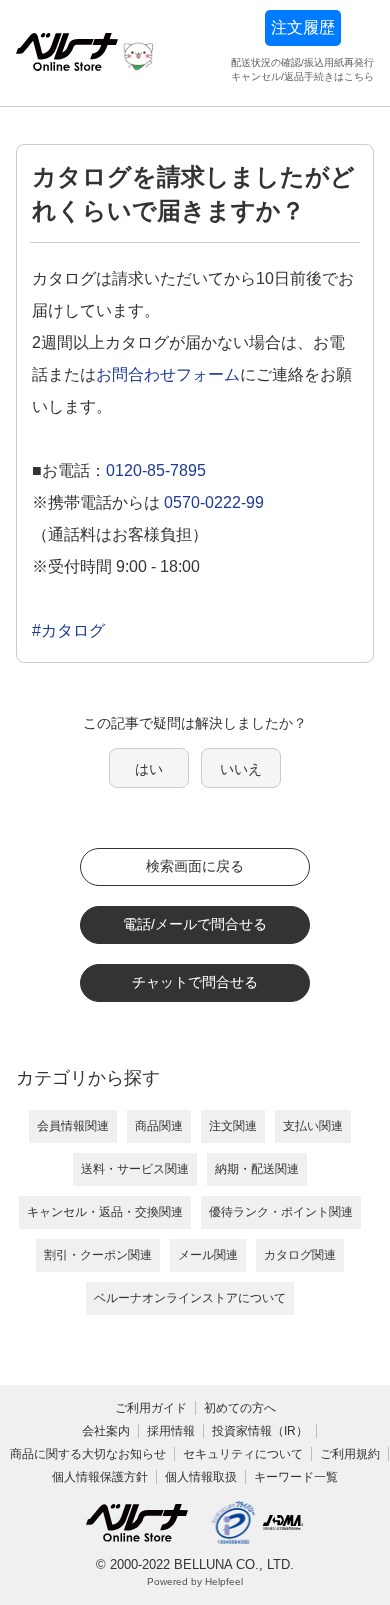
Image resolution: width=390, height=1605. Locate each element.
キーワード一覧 (296, 1477)
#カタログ (68, 630)
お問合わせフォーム (168, 374)
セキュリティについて (243, 1454)
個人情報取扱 (201, 1477)
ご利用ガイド (151, 1408)
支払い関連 (313, 1126)
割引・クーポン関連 (98, 1255)
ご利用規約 (350, 1454)
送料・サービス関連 (135, 1169)
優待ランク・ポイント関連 (281, 1212)
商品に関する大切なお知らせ (88, 1454)
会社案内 (106, 1431)
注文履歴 (303, 27)
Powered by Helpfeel (195, 1581)
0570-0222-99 (214, 502)
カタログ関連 (300, 1255)
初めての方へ (240, 1408)
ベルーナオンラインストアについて (190, 1298)
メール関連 (208, 1255)
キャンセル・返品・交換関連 (105, 1212)
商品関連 (159, 1126)
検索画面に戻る (195, 866)
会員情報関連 (73, 1126)
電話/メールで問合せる (195, 924)
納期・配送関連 (257, 1169)
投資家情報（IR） (260, 1431)
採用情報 (171, 1431)
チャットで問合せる (195, 982)
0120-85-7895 (156, 470)
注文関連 (233, 1126)
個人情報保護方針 (100, 1477)
